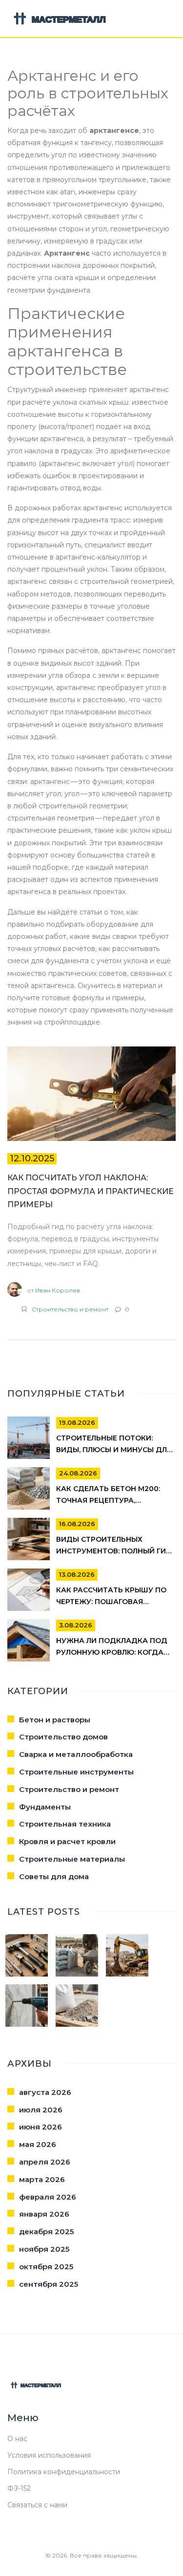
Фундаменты (45, 1807)
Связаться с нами (37, 2505)
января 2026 (44, 2214)
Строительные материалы (72, 1859)
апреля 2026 (45, 2162)
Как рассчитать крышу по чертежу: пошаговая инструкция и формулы (111, 1602)
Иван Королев (58, 1290)
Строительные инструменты (76, 1772)
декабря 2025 (46, 2231)
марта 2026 (42, 2179)
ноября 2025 (44, 2249)
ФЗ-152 (19, 2488)
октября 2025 (46, 2267)
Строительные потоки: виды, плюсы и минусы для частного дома (114, 1450)
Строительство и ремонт (70, 1309)
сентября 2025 (49, 2284)
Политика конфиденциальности (64, 2472)
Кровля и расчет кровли (67, 1841)
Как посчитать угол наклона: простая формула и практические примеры (91, 1191)
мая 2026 (38, 2144)
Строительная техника (65, 1824)
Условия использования (49, 2455)
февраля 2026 (48, 2197)
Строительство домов (63, 1737)
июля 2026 (41, 2110)
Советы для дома (54, 1876)
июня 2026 (41, 2127)
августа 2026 (45, 2092)
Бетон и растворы (55, 1720)
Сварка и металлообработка (76, 1754)
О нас (17, 2439)
